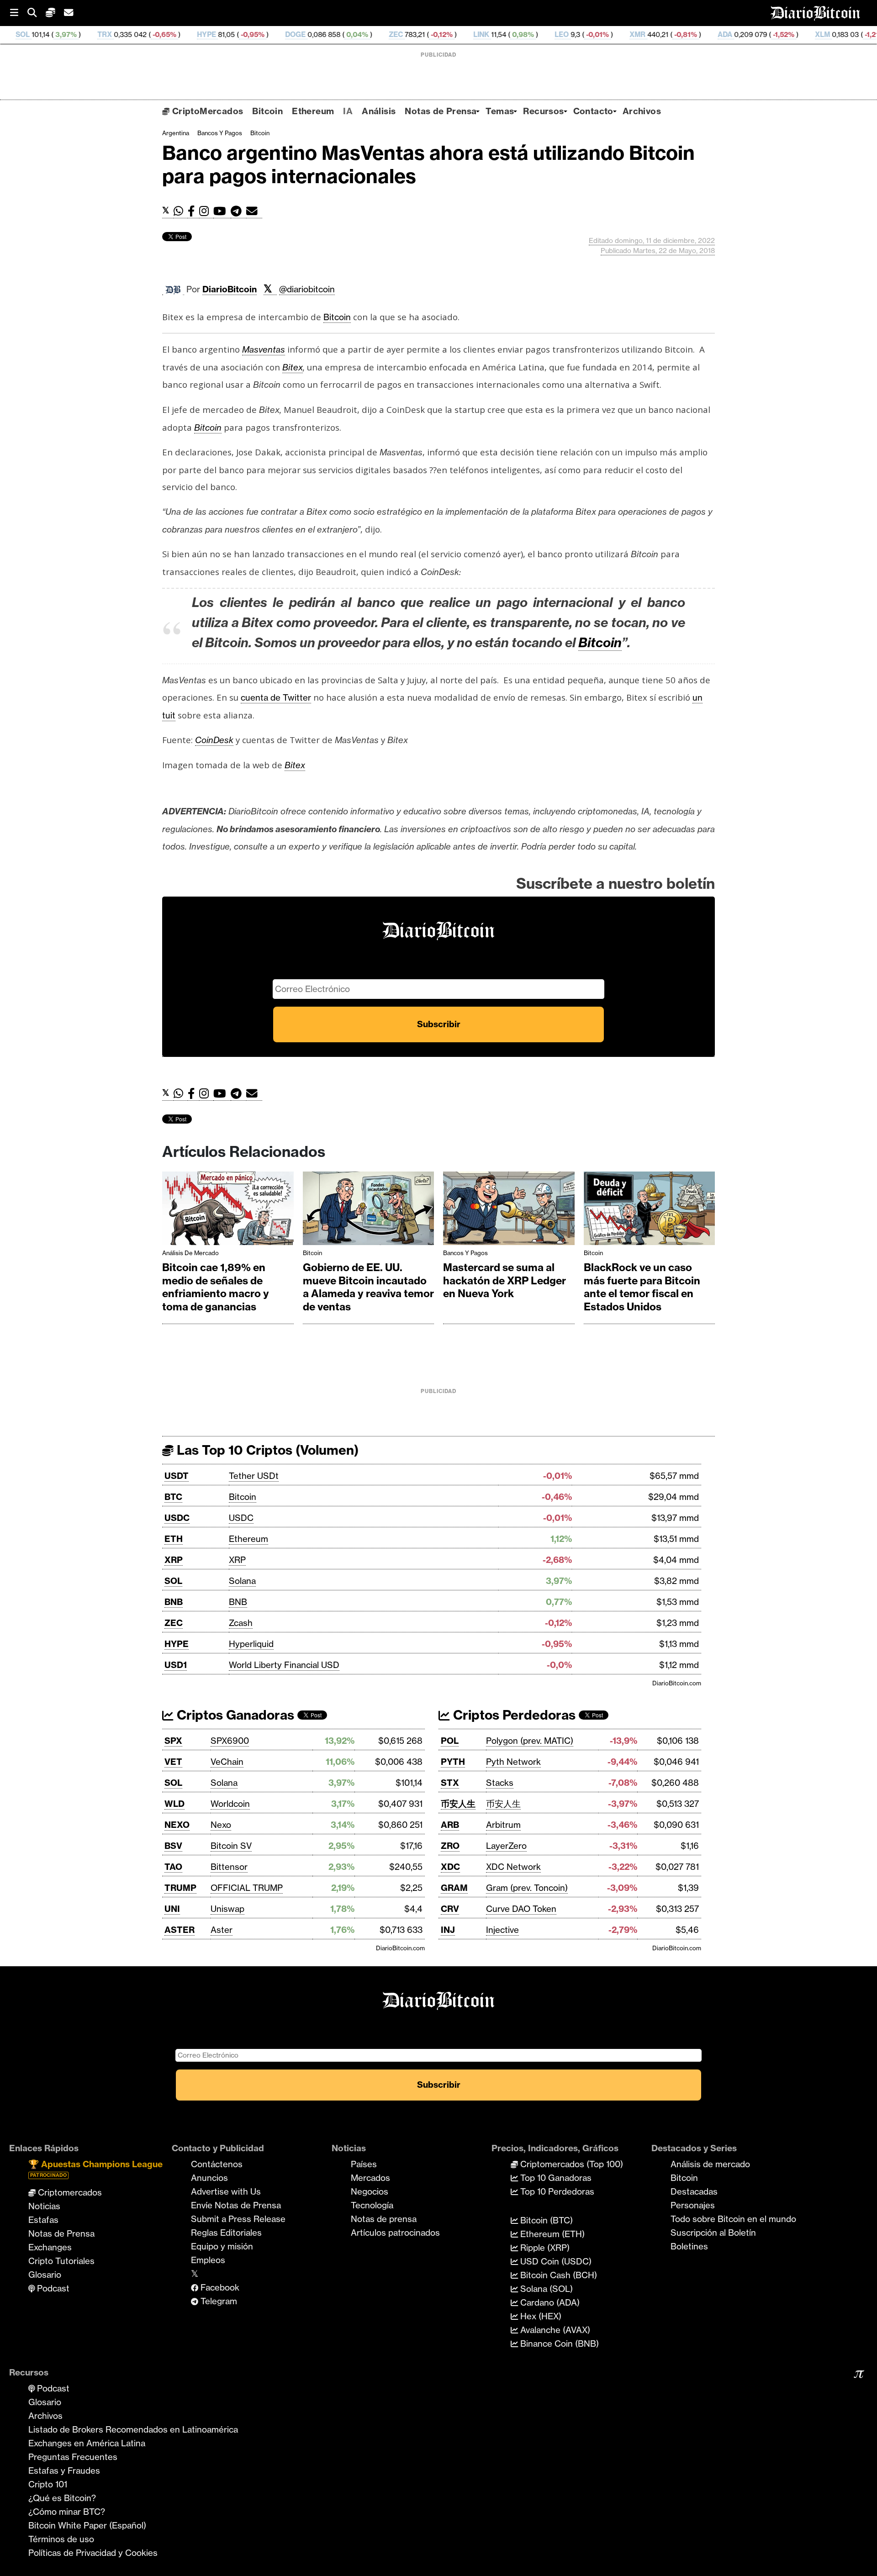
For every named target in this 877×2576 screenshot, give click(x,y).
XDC (450, 1867)
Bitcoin (267, 111)
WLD (174, 1804)
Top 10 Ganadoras (555, 2178)
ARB (450, 1825)
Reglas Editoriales (226, 2233)
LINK (379, 34)
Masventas (264, 349)
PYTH (453, 1762)
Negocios (370, 2191)
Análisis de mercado (190, 1253)
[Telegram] (238, 211)
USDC (177, 1518)
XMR (535, 34)
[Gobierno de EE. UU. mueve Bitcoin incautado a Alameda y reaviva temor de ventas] (369, 1211)
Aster (222, 1930)
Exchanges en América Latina (87, 2443)
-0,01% (494, 34)
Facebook (219, 2287)
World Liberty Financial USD (284, 1665)
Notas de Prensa (441, 111)
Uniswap (227, 1909)
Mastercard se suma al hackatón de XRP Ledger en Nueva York (505, 1280)
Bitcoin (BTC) (545, 2220)
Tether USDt (254, 1476)
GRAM (454, 1888)
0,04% (254, 34)
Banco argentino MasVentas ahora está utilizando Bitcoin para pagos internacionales (428, 164)
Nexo (221, 1825)
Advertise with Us (226, 2191)
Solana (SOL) (545, 2289)
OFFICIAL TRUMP (247, 1888)
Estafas (43, 2220)
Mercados (370, 2178)
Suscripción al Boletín (713, 2233)
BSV (173, 1846)
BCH (811, 34)
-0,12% (338, 34)
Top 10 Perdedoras (556, 2191)
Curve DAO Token (521, 1909)
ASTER (180, 1930)
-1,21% (772, 34)
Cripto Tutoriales (61, 2261)
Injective (502, 1930)
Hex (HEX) (540, 2316)
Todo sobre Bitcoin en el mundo (733, 2219)
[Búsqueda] (37, 13)
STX (450, 1783)
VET (173, 1762)
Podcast (52, 2288)
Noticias (44, 2206)
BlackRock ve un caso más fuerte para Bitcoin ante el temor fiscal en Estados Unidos (642, 1287)
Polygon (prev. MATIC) (530, 1741)
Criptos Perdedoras (513, 1715)
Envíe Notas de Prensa (236, 2205)
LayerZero (506, 1846)
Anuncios (209, 2178)
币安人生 (458, 1804)
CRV (450, 1909)
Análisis (379, 111)
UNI (172, 1909)
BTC (173, 1497)
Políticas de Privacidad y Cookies (93, 2553)
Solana (242, 1581)
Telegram (218, 2301)
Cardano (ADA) (549, 2302)
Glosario (45, 2275)
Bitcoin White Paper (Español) (87, 2525)
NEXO (177, 1825)
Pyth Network (513, 1762)
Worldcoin (230, 1804)
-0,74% (858, 34)
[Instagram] (206, 211)
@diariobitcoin (307, 289)
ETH (174, 1539)
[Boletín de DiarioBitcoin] (254, 211)
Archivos (642, 111)
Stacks (500, 1783)
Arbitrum (503, 1825)
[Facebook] (193, 211)
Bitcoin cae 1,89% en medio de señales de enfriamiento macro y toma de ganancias (216, 1287)
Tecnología (372, 2205)
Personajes (693, 2205)
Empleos (208, 2260)
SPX (173, 1741)
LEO (459, 34)
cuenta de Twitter (276, 697)
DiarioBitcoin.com (677, 1683)
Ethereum (313, 111)
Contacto (593, 111)
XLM (720, 34)
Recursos (543, 111)
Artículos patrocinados (395, 2233)
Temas (500, 111)
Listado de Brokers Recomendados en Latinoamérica (133, 2429)
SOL (173, 1581)
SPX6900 (230, 1741)
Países (364, 2164)
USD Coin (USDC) (555, 2261)
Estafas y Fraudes (64, 2470)
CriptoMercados (206, 111)
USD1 (176, 1665)
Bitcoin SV (231, 1846)
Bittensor (229, 1867)
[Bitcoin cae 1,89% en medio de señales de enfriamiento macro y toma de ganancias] (228, 1211)
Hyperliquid (251, 1644)
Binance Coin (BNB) (558, 2344)
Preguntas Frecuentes (73, 2457)
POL (450, 1741)
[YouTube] (222, 211)
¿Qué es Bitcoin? (62, 2498)
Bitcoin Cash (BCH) (557, 2275)
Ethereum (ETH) (551, 2234)
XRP (174, 1560)
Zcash (241, 1623)
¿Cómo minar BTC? (67, 2512)
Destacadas (694, 2191)
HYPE (104, 34)
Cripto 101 (48, 2484)
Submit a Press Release (238, 2219)
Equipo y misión (222, 2246)
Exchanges (50, 2247)
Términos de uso (61, 2539)
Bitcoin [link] (337, 317)
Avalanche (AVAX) (554, 2330)
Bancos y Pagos (220, 133)
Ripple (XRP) (544, 2248)
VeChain (227, 1762)
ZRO (450, 1846)
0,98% (420, 34)
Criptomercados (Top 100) (571, 2164)
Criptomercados (69, 2192)
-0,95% (149, 34)
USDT (177, 1476)
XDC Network (513, 1867)
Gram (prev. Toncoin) (527, 1888)
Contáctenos (217, 2164)
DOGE (193, 34)
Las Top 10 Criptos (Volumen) (266, 1450)
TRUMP (180, 1888)
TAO (173, 1867)
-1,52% (680, 34)
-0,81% (582, 34)
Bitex (293, 367)
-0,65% (61, 34)
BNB (174, 1602)
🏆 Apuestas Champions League (95, 2168)
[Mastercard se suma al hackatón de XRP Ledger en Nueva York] (509, 1211)
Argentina (176, 133)
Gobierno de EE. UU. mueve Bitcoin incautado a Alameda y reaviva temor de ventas (368, 1287)
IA (348, 111)
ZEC (293, 34)
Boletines (689, 2246)
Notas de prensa (384, 2219)
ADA (623, 34)
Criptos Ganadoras (234, 1715)
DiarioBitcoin (230, 289)
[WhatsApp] (181, 211)
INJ (448, 1930)
